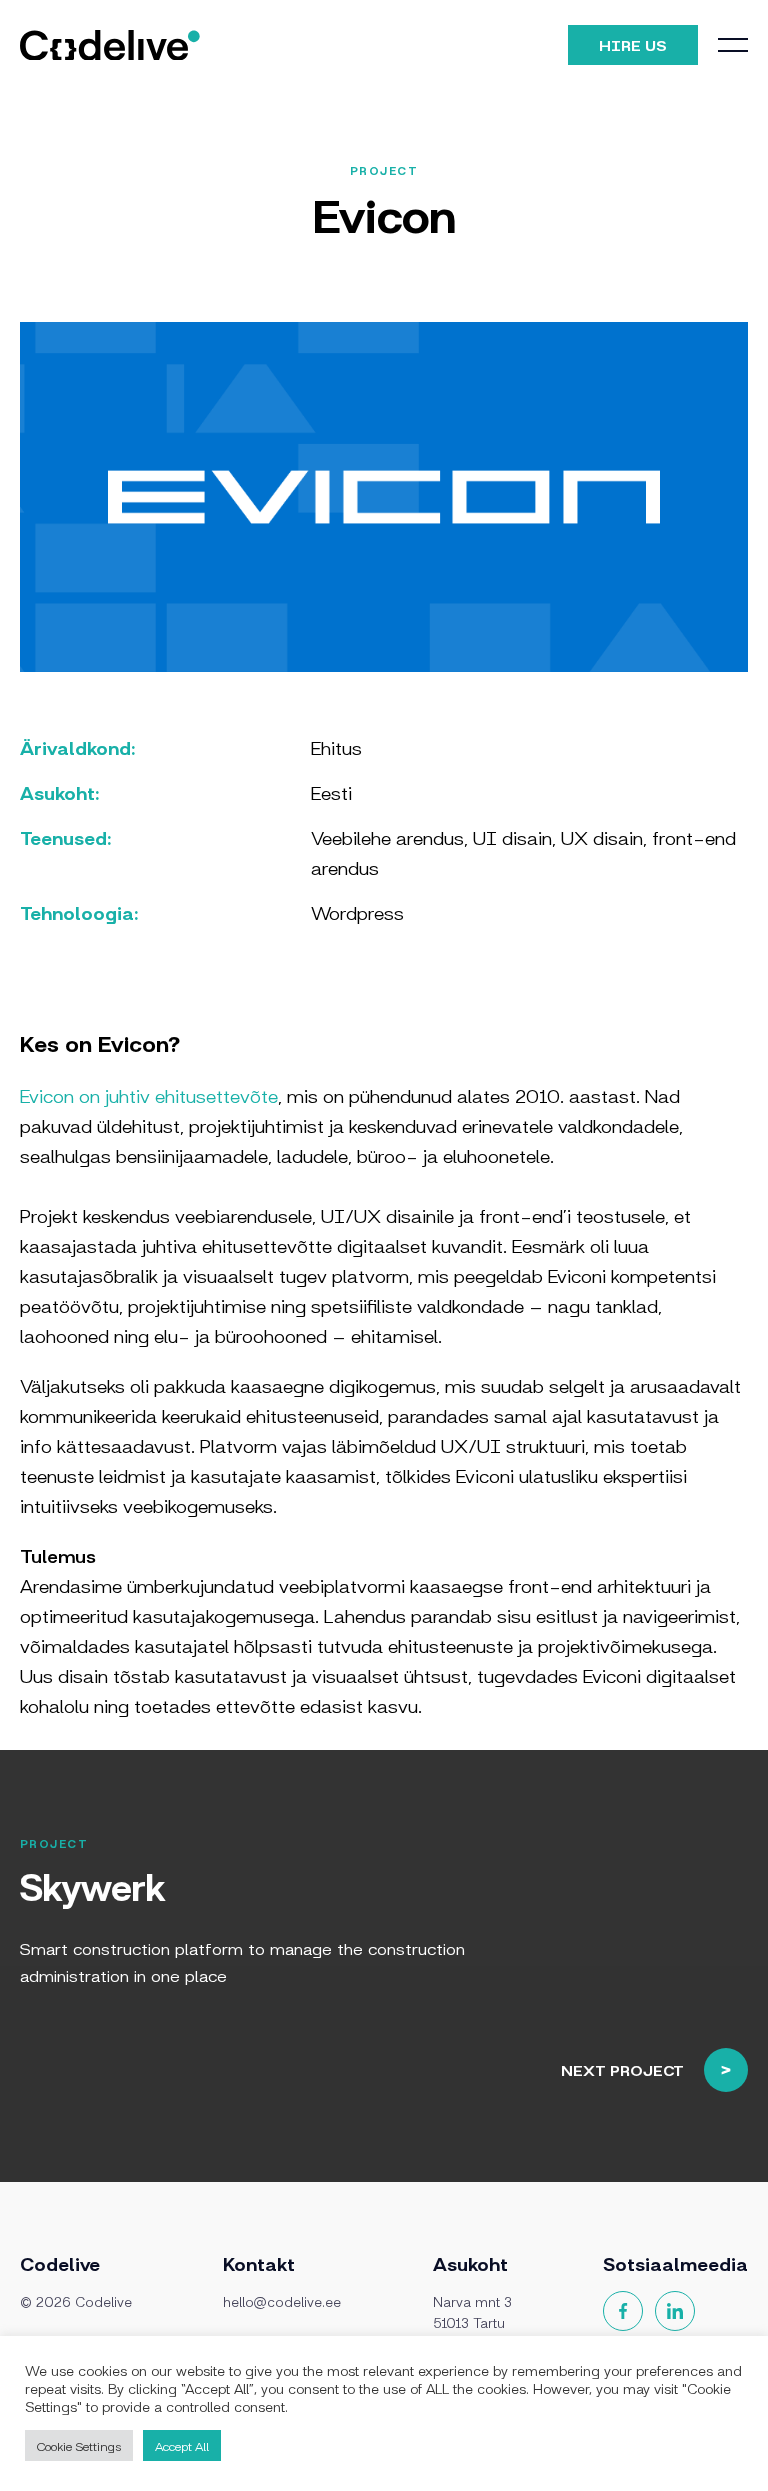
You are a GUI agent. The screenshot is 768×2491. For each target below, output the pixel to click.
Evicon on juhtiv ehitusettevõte (149, 1095)
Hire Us (633, 44)
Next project (622, 2069)
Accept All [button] (182, 2445)
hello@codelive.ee (282, 2301)
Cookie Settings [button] (79, 2445)
